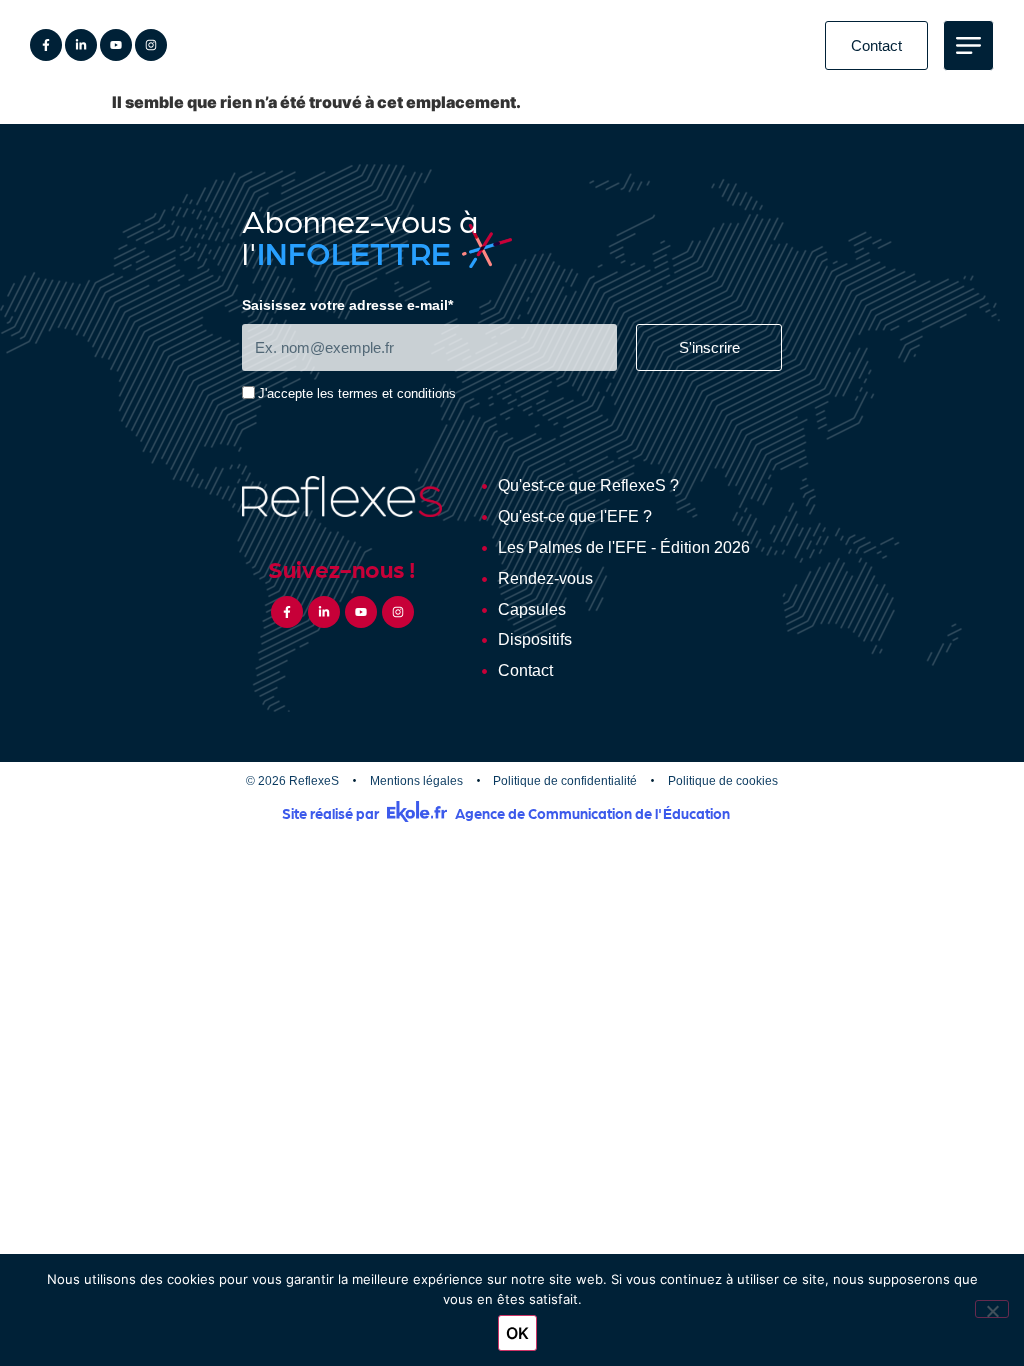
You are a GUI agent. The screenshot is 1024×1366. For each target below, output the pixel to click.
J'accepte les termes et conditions (357, 394)
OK (517, 1333)
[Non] (992, 1309)
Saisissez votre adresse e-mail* (347, 305)
